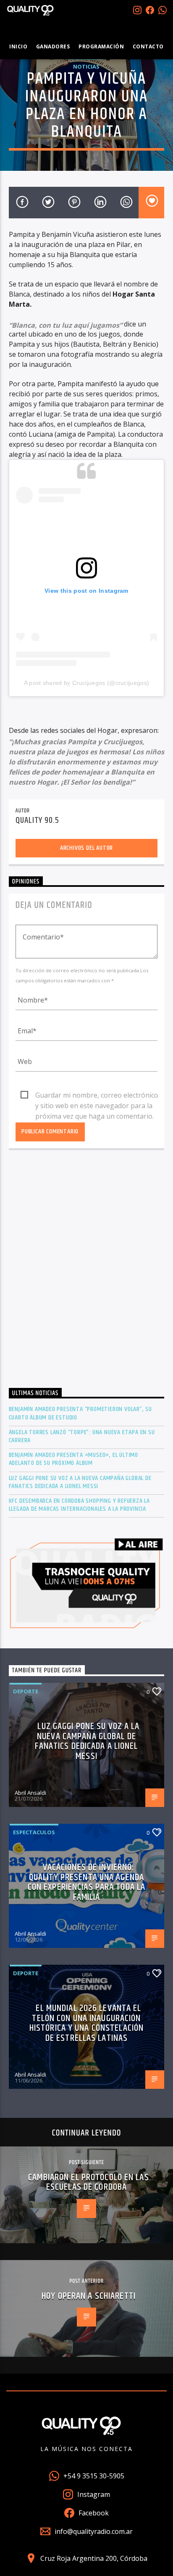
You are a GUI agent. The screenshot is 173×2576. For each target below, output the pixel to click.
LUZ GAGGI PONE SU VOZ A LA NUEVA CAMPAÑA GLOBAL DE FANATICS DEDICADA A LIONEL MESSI (80, 1482)
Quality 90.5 (37, 820)
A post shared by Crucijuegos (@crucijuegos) (87, 683)
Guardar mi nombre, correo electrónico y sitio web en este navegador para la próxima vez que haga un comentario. (97, 1096)
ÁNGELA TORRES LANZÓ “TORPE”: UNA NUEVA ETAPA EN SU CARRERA (82, 1436)
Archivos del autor (86, 848)
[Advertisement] (86, 1271)
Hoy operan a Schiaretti (89, 2296)
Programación (101, 46)
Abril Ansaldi (30, 1793)
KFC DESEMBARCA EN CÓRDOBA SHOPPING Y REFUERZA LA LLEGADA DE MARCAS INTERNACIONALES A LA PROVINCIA (79, 1505)
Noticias (86, 66)
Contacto (148, 46)
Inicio (18, 46)
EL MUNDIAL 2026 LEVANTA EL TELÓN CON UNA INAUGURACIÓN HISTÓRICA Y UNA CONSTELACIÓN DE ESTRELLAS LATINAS (86, 2023)
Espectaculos (34, 1832)
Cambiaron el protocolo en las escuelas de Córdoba (88, 2182)
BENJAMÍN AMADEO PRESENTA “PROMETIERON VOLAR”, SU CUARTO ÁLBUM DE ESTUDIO (80, 1413)
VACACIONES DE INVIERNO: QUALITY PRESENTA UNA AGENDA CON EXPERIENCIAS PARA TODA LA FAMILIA (86, 1882)
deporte (26, 1691)
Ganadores (53, 46)
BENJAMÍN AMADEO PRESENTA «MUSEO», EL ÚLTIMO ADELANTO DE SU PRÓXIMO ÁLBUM (73, 1459)
